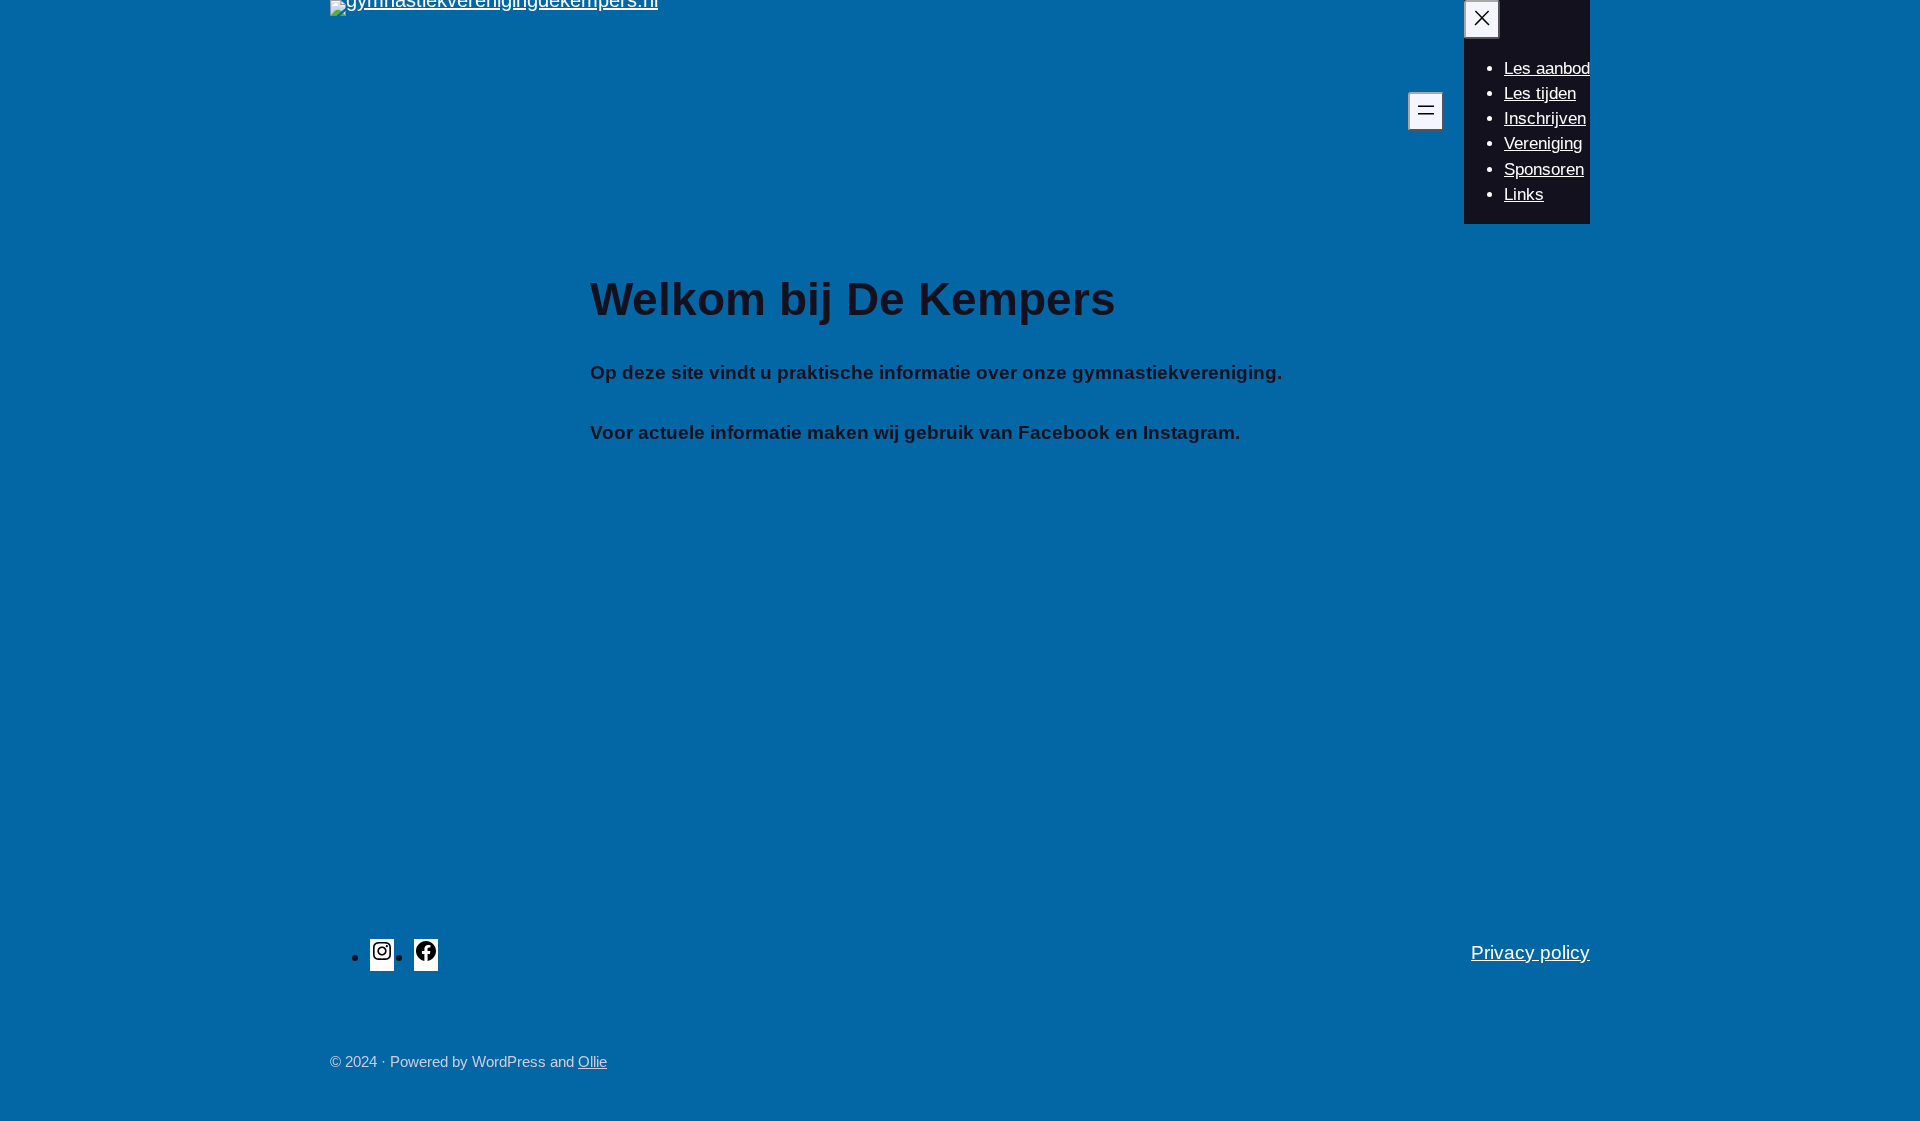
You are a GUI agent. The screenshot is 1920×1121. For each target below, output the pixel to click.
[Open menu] (1426, 111)
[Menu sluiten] (1482, 19)
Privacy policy (1530, 952)
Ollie (592, 1061)
